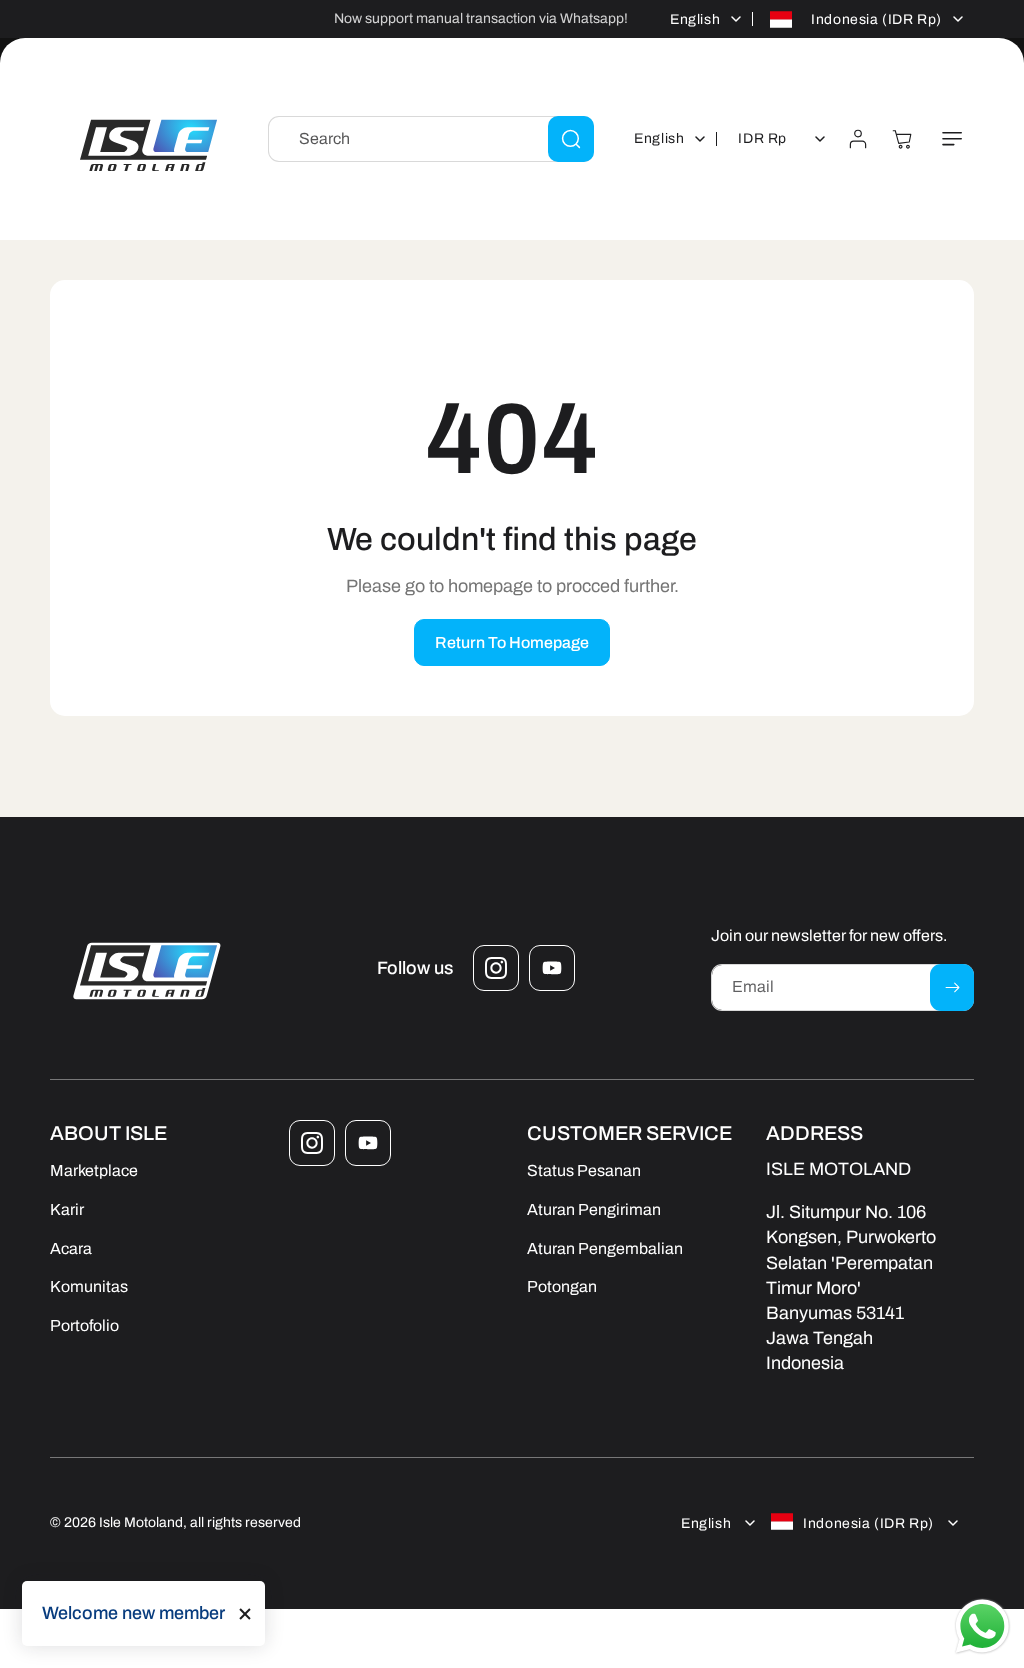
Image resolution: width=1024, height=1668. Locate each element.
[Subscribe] (952, 987)
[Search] (571, 139)
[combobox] (431, 139)
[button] (952, 139)
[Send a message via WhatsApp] (982, 1626)
